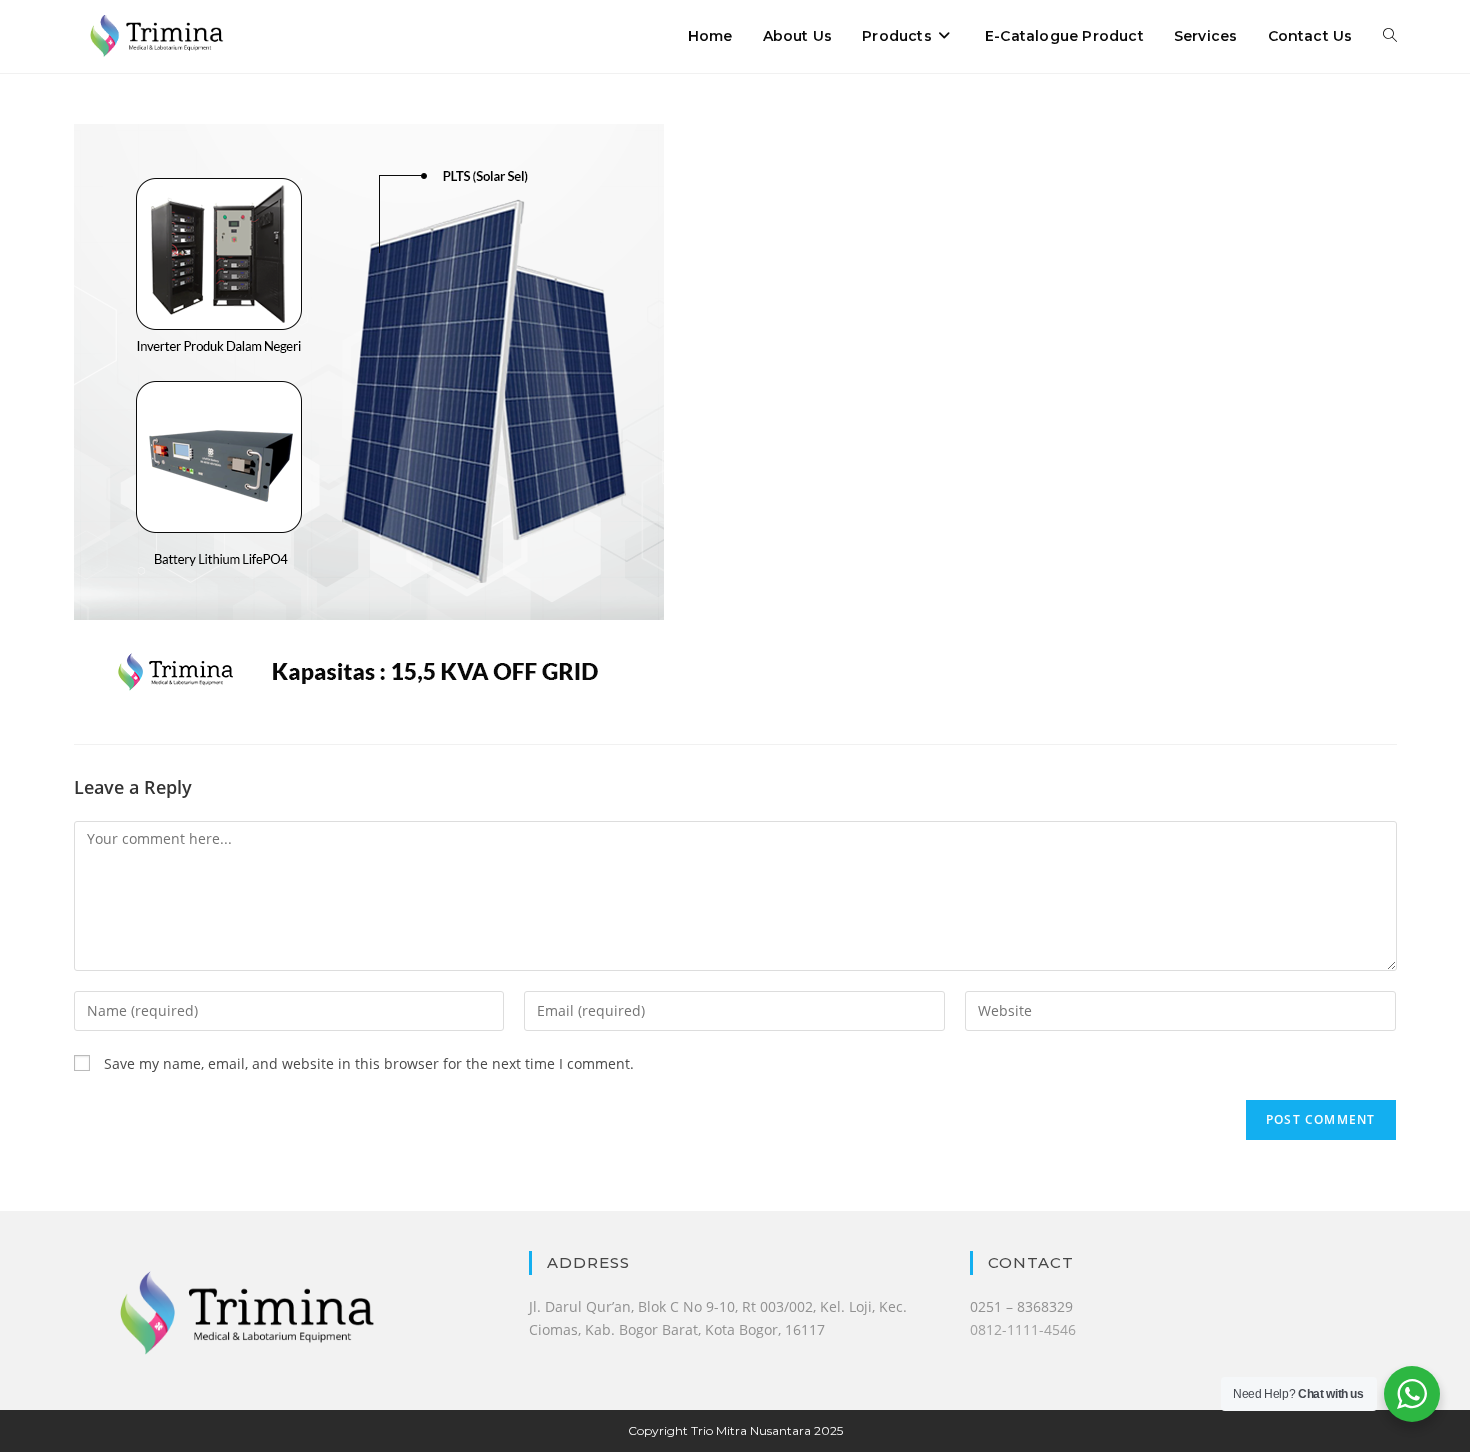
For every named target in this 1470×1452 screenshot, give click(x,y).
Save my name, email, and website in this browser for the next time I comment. (369, 1063)
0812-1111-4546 (1023, 1329)
